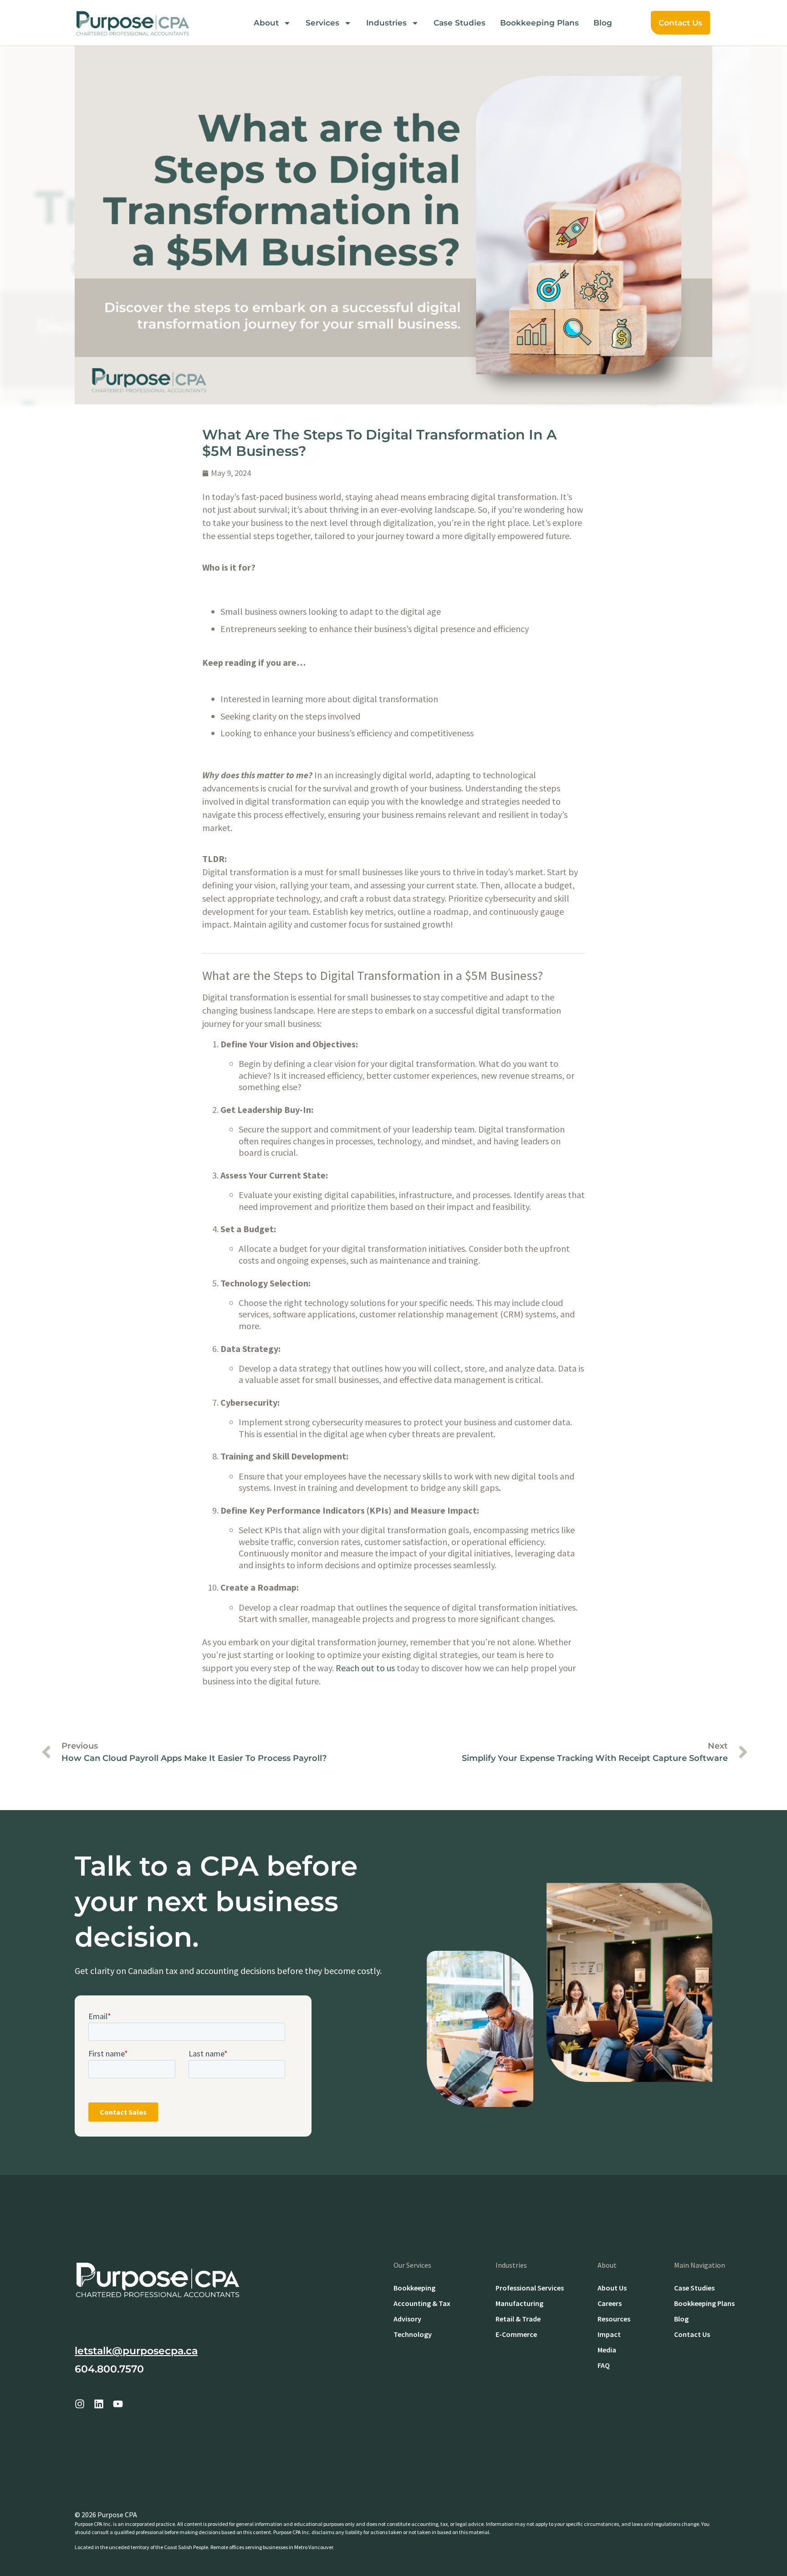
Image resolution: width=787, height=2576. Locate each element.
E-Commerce (516, 2334)
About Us (612, 2288)
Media (607, 2350)
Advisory (407, 2319)
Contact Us (680, 23)
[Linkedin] (99, 2404)
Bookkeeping (414, 2288)
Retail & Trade (518, 2319)
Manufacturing (519, 2303)
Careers (610, 2303)
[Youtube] (118, 2404)
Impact (609, 2334)
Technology (413, 2334)
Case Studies (460, 23)
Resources (614, 2319)
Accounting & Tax (422, 2303)
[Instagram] (80, 2404)
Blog (603, 23)
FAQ (604, 2365)
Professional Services (530, 2288)
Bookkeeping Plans (539, 23)
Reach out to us (365, 1668)
